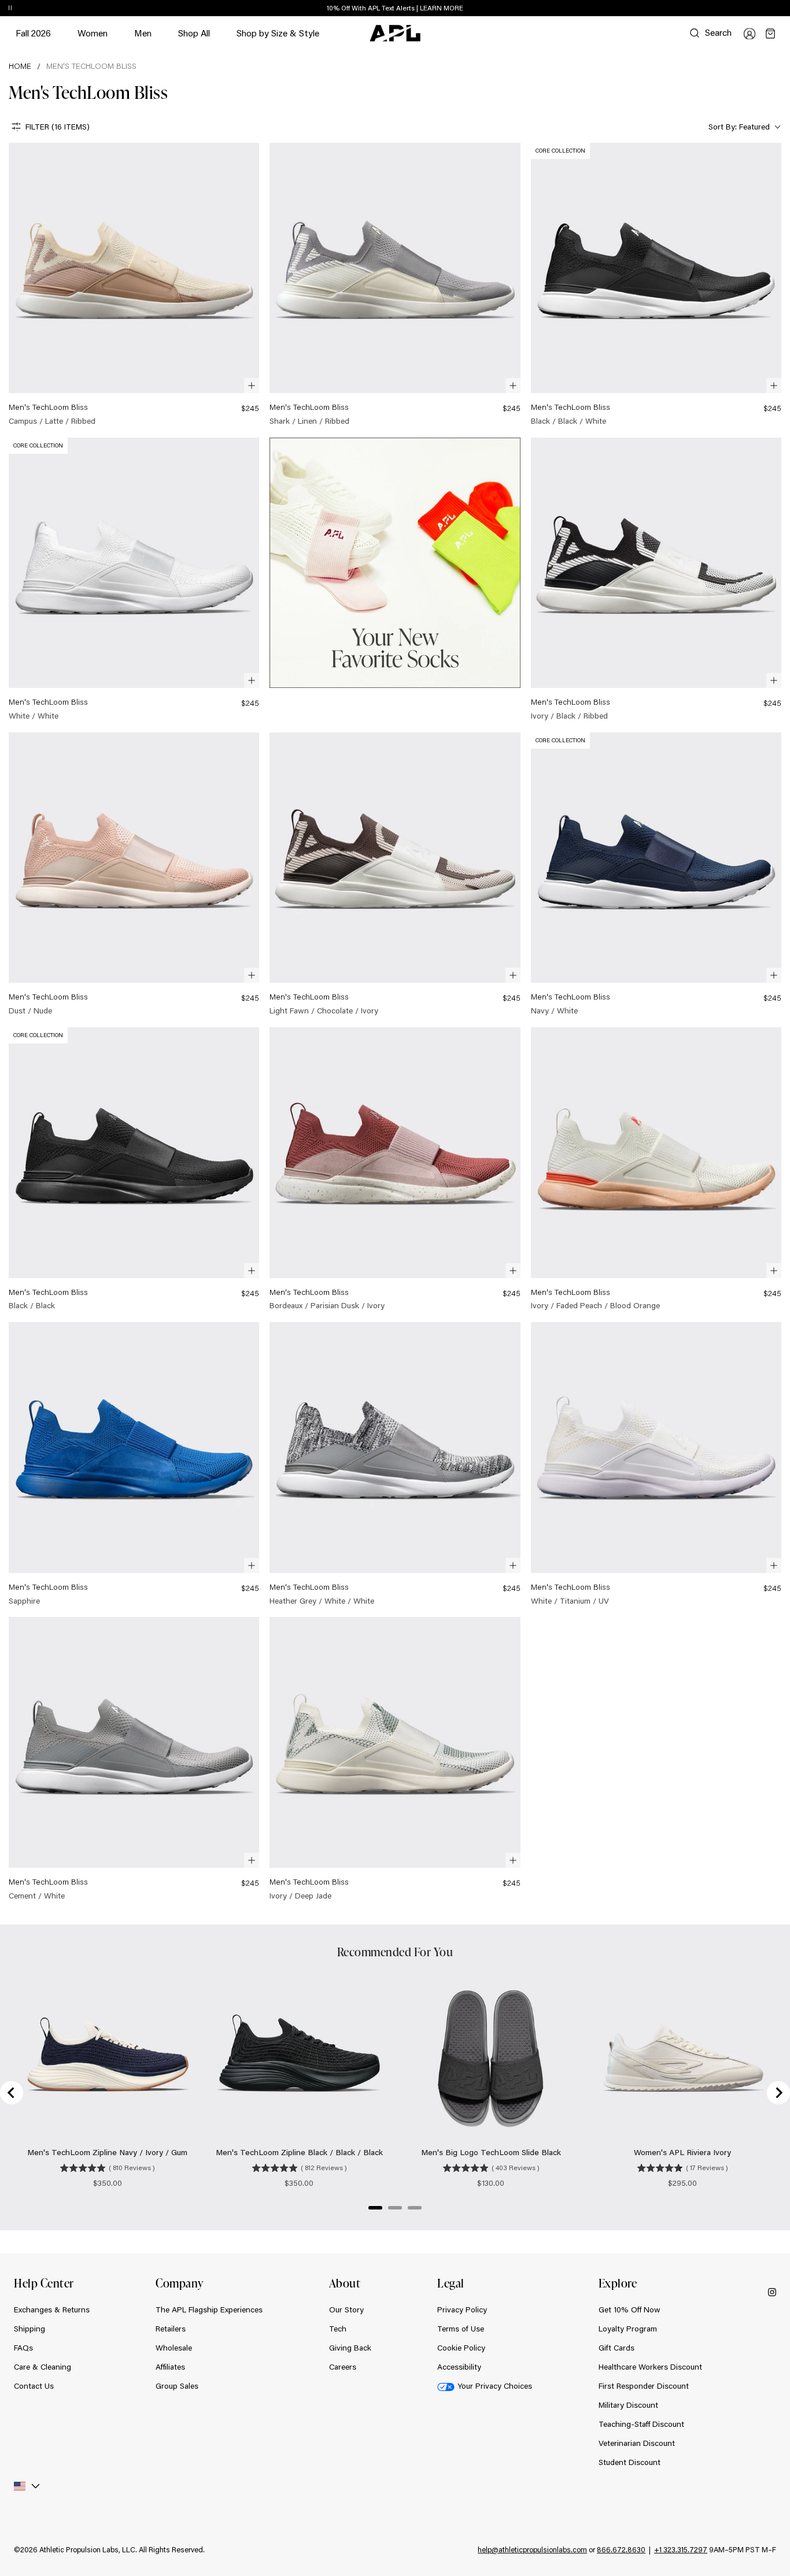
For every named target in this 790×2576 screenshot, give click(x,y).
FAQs (23, 2348)
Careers (343, 2367)
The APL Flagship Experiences (209, 2309)
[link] (134, 285)
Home (20, 66)
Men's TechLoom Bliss (91, 66)
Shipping (29, 2329)
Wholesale (174, 2348)
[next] (784, 9)
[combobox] (743, 127)
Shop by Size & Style (278, 38)
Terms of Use (461, 2329)
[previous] (755, 9)
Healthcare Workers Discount (650, 2367)
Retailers (171, 2329)
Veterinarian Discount (637, 2443)
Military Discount (628, 2405)
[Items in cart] (770, 34)
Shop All (194, 33)
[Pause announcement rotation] (10, 9)
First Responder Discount (644, 2386)
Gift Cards (617, 2348)
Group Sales (177, 2386)
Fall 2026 (33, 33)
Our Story (346, 2309)
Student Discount (630, 2462)
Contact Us (34, 2386)
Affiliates (170, 2367)
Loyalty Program (628, 2329)
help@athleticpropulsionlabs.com (532, 2549)
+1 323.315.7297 (681, 2549)
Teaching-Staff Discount (641, 2424)
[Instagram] (772, 2291)
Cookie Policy (461, 2348)
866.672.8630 (621, 2549)
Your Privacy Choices (495, 2386)
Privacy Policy (462, 2309)
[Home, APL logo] (395, 34)
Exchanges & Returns (52, 2309)
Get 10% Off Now (630, 2309)
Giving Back (350, 2348)
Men (143, 38)
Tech (338, 2329)
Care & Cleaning (43, 2367)
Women (93, 38)
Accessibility (459, 2367)
